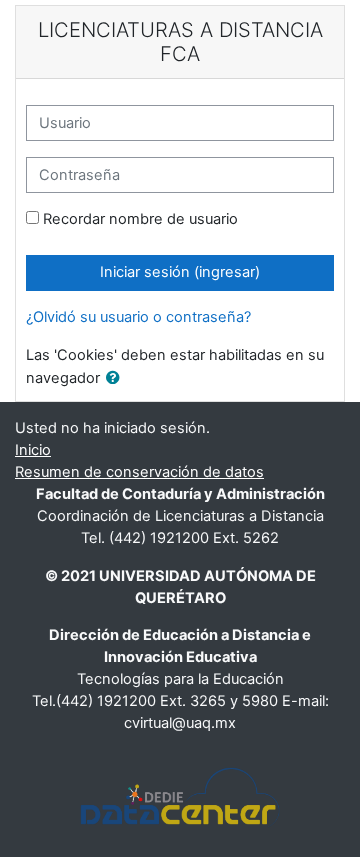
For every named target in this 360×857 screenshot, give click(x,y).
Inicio (33, 450)
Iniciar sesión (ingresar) (180, 272)
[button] (117, 379)
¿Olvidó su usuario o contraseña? (138, 317)
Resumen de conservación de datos (139, 472)
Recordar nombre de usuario (140, 219)
